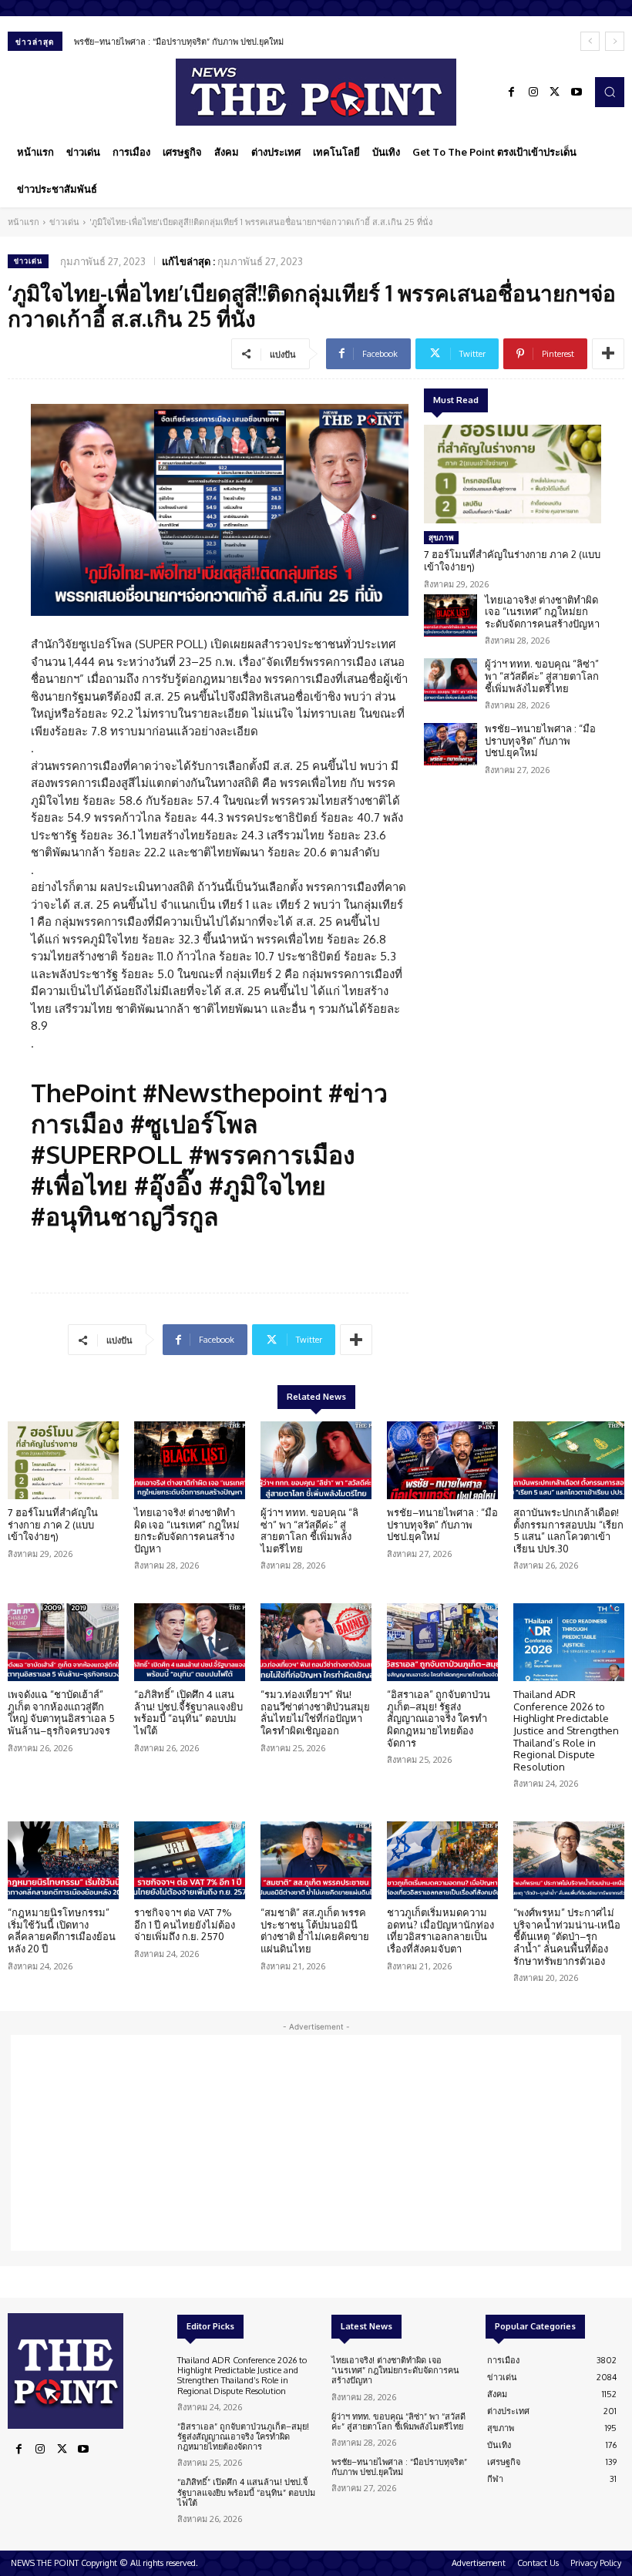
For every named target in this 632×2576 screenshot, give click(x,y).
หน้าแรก (24, 222)
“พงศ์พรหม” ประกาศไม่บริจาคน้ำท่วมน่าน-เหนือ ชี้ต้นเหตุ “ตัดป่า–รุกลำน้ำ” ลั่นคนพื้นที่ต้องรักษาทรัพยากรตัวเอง (567, 1936)
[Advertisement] (316, 2143)
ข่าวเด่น (64, 222)
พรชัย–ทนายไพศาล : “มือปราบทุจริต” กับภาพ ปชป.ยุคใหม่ (179, 42)
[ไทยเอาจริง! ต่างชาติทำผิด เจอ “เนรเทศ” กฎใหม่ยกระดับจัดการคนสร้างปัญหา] (450, 615)
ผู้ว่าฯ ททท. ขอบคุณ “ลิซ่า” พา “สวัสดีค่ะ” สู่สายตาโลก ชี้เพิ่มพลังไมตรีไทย (542, 676)
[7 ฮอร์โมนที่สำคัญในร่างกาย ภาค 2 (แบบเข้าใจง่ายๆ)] (513, 474)
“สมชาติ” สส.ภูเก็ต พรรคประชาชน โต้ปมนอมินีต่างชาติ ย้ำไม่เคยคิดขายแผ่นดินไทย (315, 1930)
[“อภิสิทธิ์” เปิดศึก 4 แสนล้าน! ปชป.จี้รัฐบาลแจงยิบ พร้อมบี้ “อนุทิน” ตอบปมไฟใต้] (190, 1642)
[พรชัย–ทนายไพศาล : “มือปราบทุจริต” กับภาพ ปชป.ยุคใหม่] (450, 744)
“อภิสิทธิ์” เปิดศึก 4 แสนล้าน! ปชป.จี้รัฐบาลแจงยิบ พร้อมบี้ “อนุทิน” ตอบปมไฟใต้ (188, 1712)
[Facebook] (512, 92)
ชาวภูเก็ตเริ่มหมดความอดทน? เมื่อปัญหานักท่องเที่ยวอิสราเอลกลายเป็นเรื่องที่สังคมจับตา (440, 1930)
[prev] (590, 41)
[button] (610, 92)
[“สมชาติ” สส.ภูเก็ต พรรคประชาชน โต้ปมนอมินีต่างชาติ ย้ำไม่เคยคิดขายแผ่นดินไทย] (316, 1860)
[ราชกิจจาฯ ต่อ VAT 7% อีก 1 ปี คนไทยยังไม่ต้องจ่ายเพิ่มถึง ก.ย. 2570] (190, 1860)
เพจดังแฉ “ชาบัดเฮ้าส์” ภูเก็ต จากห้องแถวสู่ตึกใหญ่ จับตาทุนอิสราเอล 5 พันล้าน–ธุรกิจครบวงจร (61, 1712)
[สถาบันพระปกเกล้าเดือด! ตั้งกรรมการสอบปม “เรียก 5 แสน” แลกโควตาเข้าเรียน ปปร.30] (569, 1460)
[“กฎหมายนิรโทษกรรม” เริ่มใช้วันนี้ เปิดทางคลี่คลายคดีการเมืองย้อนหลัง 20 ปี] (63, 1860)
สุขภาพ (441, 537)
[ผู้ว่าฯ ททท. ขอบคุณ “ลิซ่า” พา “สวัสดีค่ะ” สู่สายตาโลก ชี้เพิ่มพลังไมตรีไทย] (450, 679)
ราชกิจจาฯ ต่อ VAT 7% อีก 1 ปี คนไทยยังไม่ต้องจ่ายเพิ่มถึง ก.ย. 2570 (185, 1924)
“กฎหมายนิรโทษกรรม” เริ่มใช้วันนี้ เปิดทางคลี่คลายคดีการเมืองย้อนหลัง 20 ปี (62, 1930)
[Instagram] (533, 92)
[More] (608, 354)
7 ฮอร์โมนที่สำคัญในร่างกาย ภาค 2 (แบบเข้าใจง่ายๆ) (512, 560)
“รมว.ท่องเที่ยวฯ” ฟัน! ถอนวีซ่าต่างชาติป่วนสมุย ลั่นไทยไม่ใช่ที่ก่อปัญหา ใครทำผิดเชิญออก (315, 1712)
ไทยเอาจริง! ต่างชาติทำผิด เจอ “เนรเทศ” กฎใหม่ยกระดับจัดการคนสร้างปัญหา (542, 612)
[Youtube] (577, 92)
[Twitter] (555, 92)
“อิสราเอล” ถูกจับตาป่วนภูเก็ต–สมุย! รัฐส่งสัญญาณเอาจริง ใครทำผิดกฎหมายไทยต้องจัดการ (439, 1718)
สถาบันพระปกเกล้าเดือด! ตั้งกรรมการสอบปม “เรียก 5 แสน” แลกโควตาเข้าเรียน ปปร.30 (568, 1530)
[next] (615, 41)
